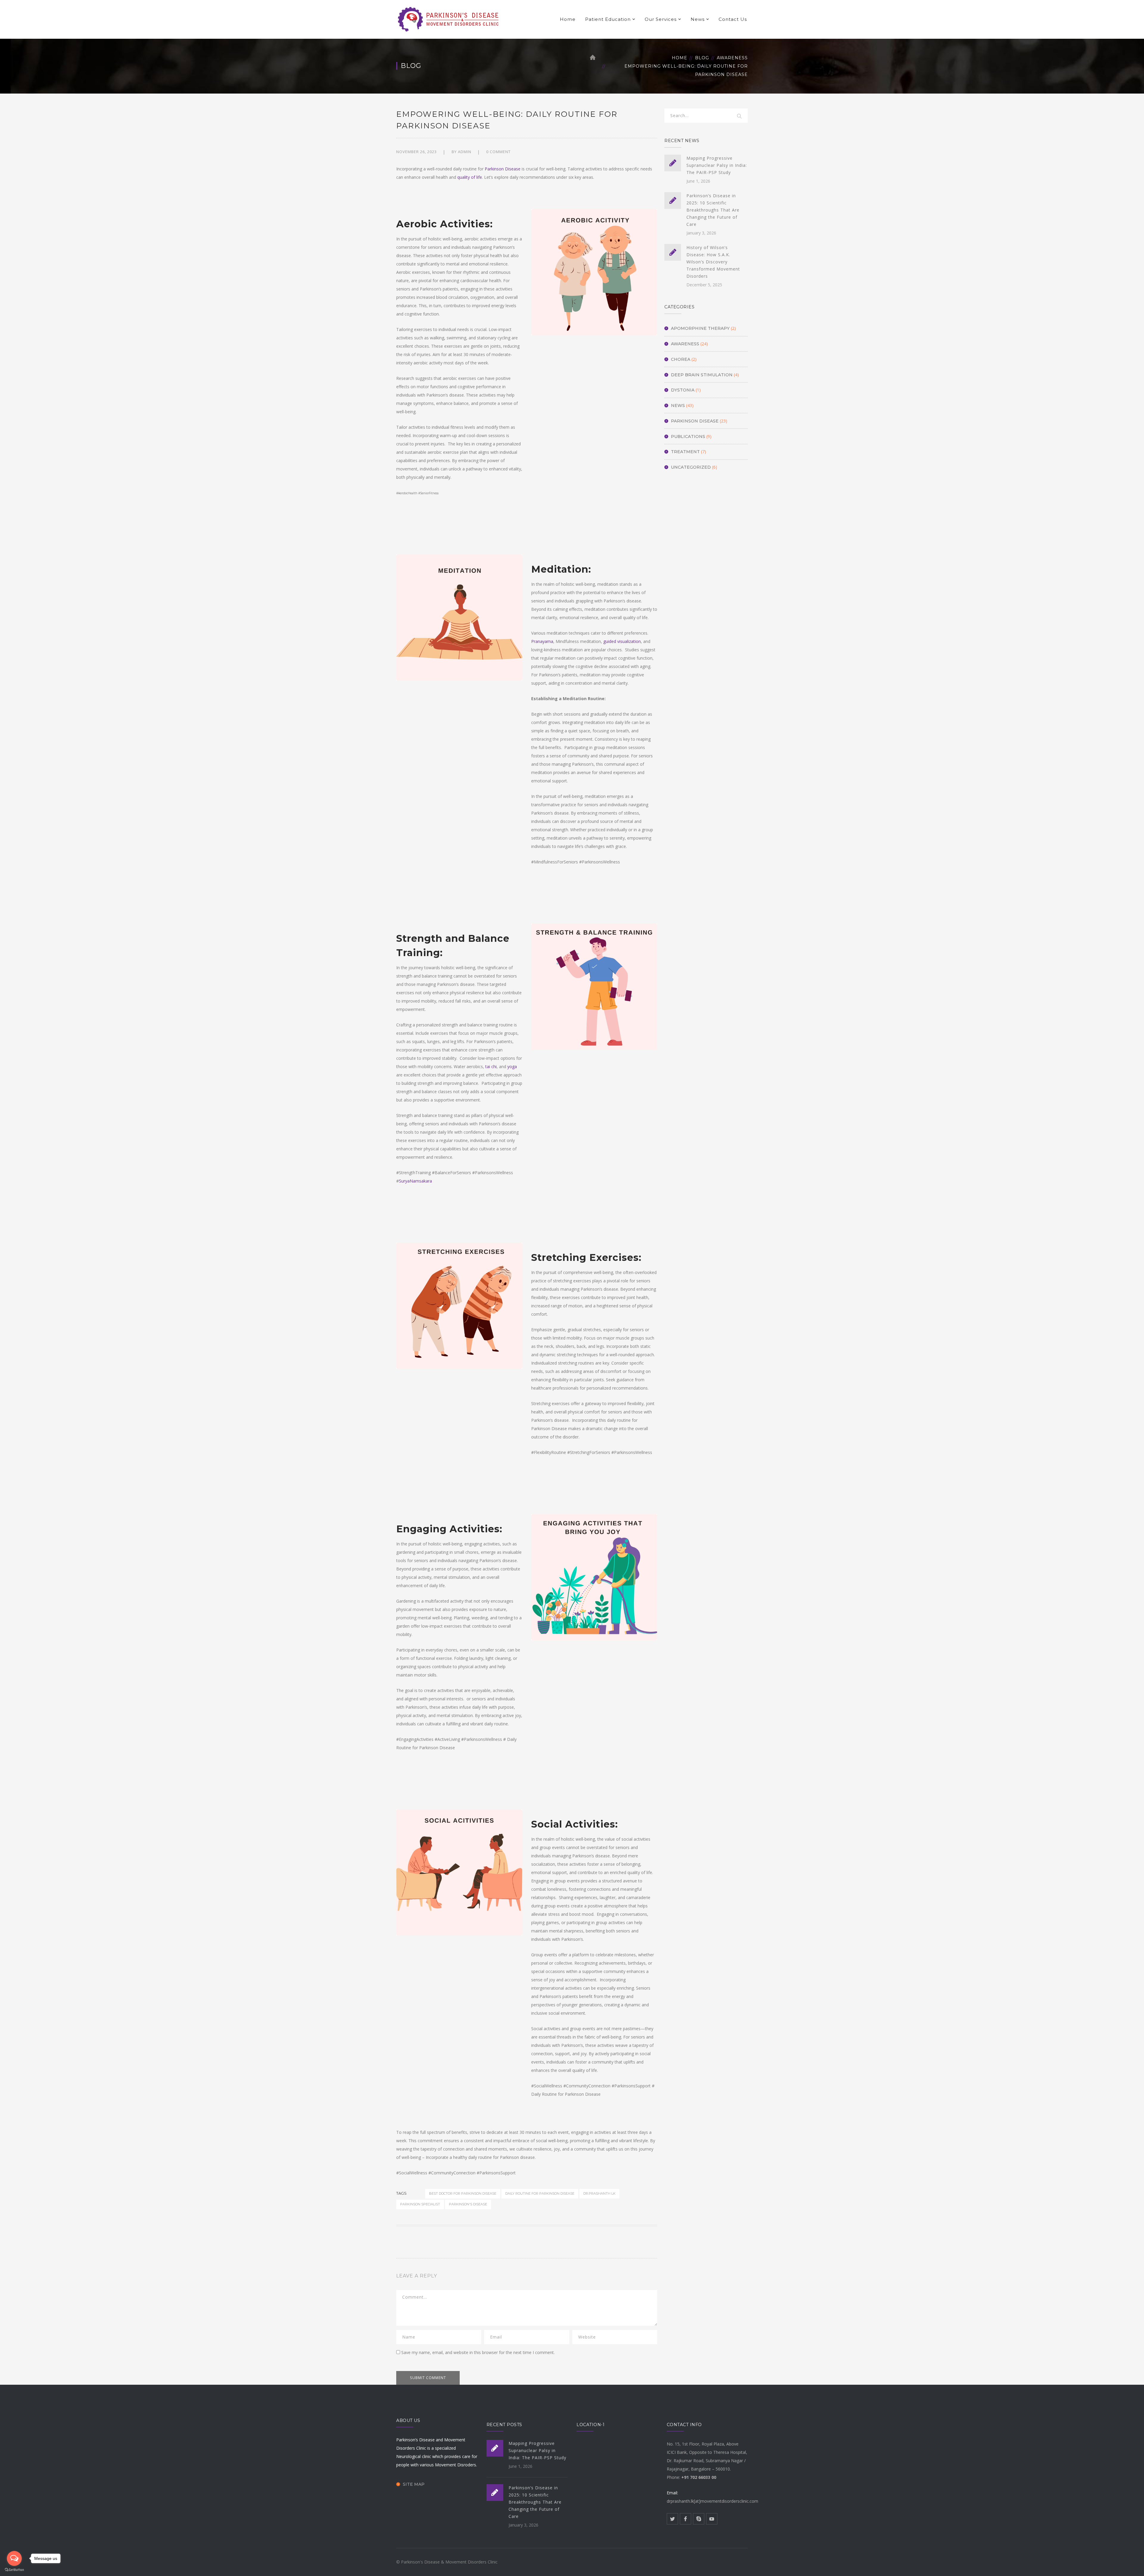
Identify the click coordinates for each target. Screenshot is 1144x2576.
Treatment (685, 452)
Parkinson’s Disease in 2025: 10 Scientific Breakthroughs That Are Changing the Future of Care (713, 210)
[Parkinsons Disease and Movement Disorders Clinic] (449, 19)
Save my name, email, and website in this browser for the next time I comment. (478, 2352)
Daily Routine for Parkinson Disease (540, 2193)
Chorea (681, 359)
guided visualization (622, 641)
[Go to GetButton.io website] (14, 2570)
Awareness (732, 58)
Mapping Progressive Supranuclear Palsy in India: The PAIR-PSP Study (717, 165)
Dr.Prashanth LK (599, 2193)
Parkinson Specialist (420, 2204)
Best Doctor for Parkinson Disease (463, 2193)
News (698, 19)
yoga (512, 1066)
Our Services (661, 19)
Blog (702, 58)
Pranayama (542, 641)
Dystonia (683, 390)
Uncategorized (691, 467)
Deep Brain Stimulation (702, 375)
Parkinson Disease (503, 169)
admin (465, 152)
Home (568, 19)
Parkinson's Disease (468, 2204)
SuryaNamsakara (415, 1181)
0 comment (498, 152)
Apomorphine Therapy (700, 328)
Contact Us (733, 19)
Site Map (414, 2484)
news (678, 405)
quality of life (470, 177)
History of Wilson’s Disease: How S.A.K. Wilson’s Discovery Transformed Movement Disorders (713, 262)
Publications (688, 436)
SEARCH (739, 116)
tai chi (491, 1066)
